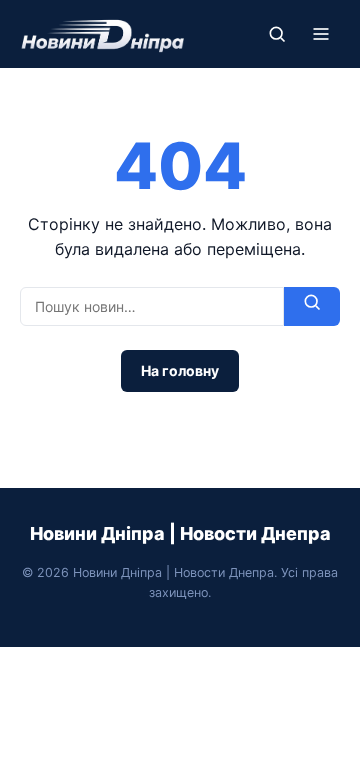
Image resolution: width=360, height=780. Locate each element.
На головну (180, 370)
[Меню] (321, 34)
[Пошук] (277, 34)
